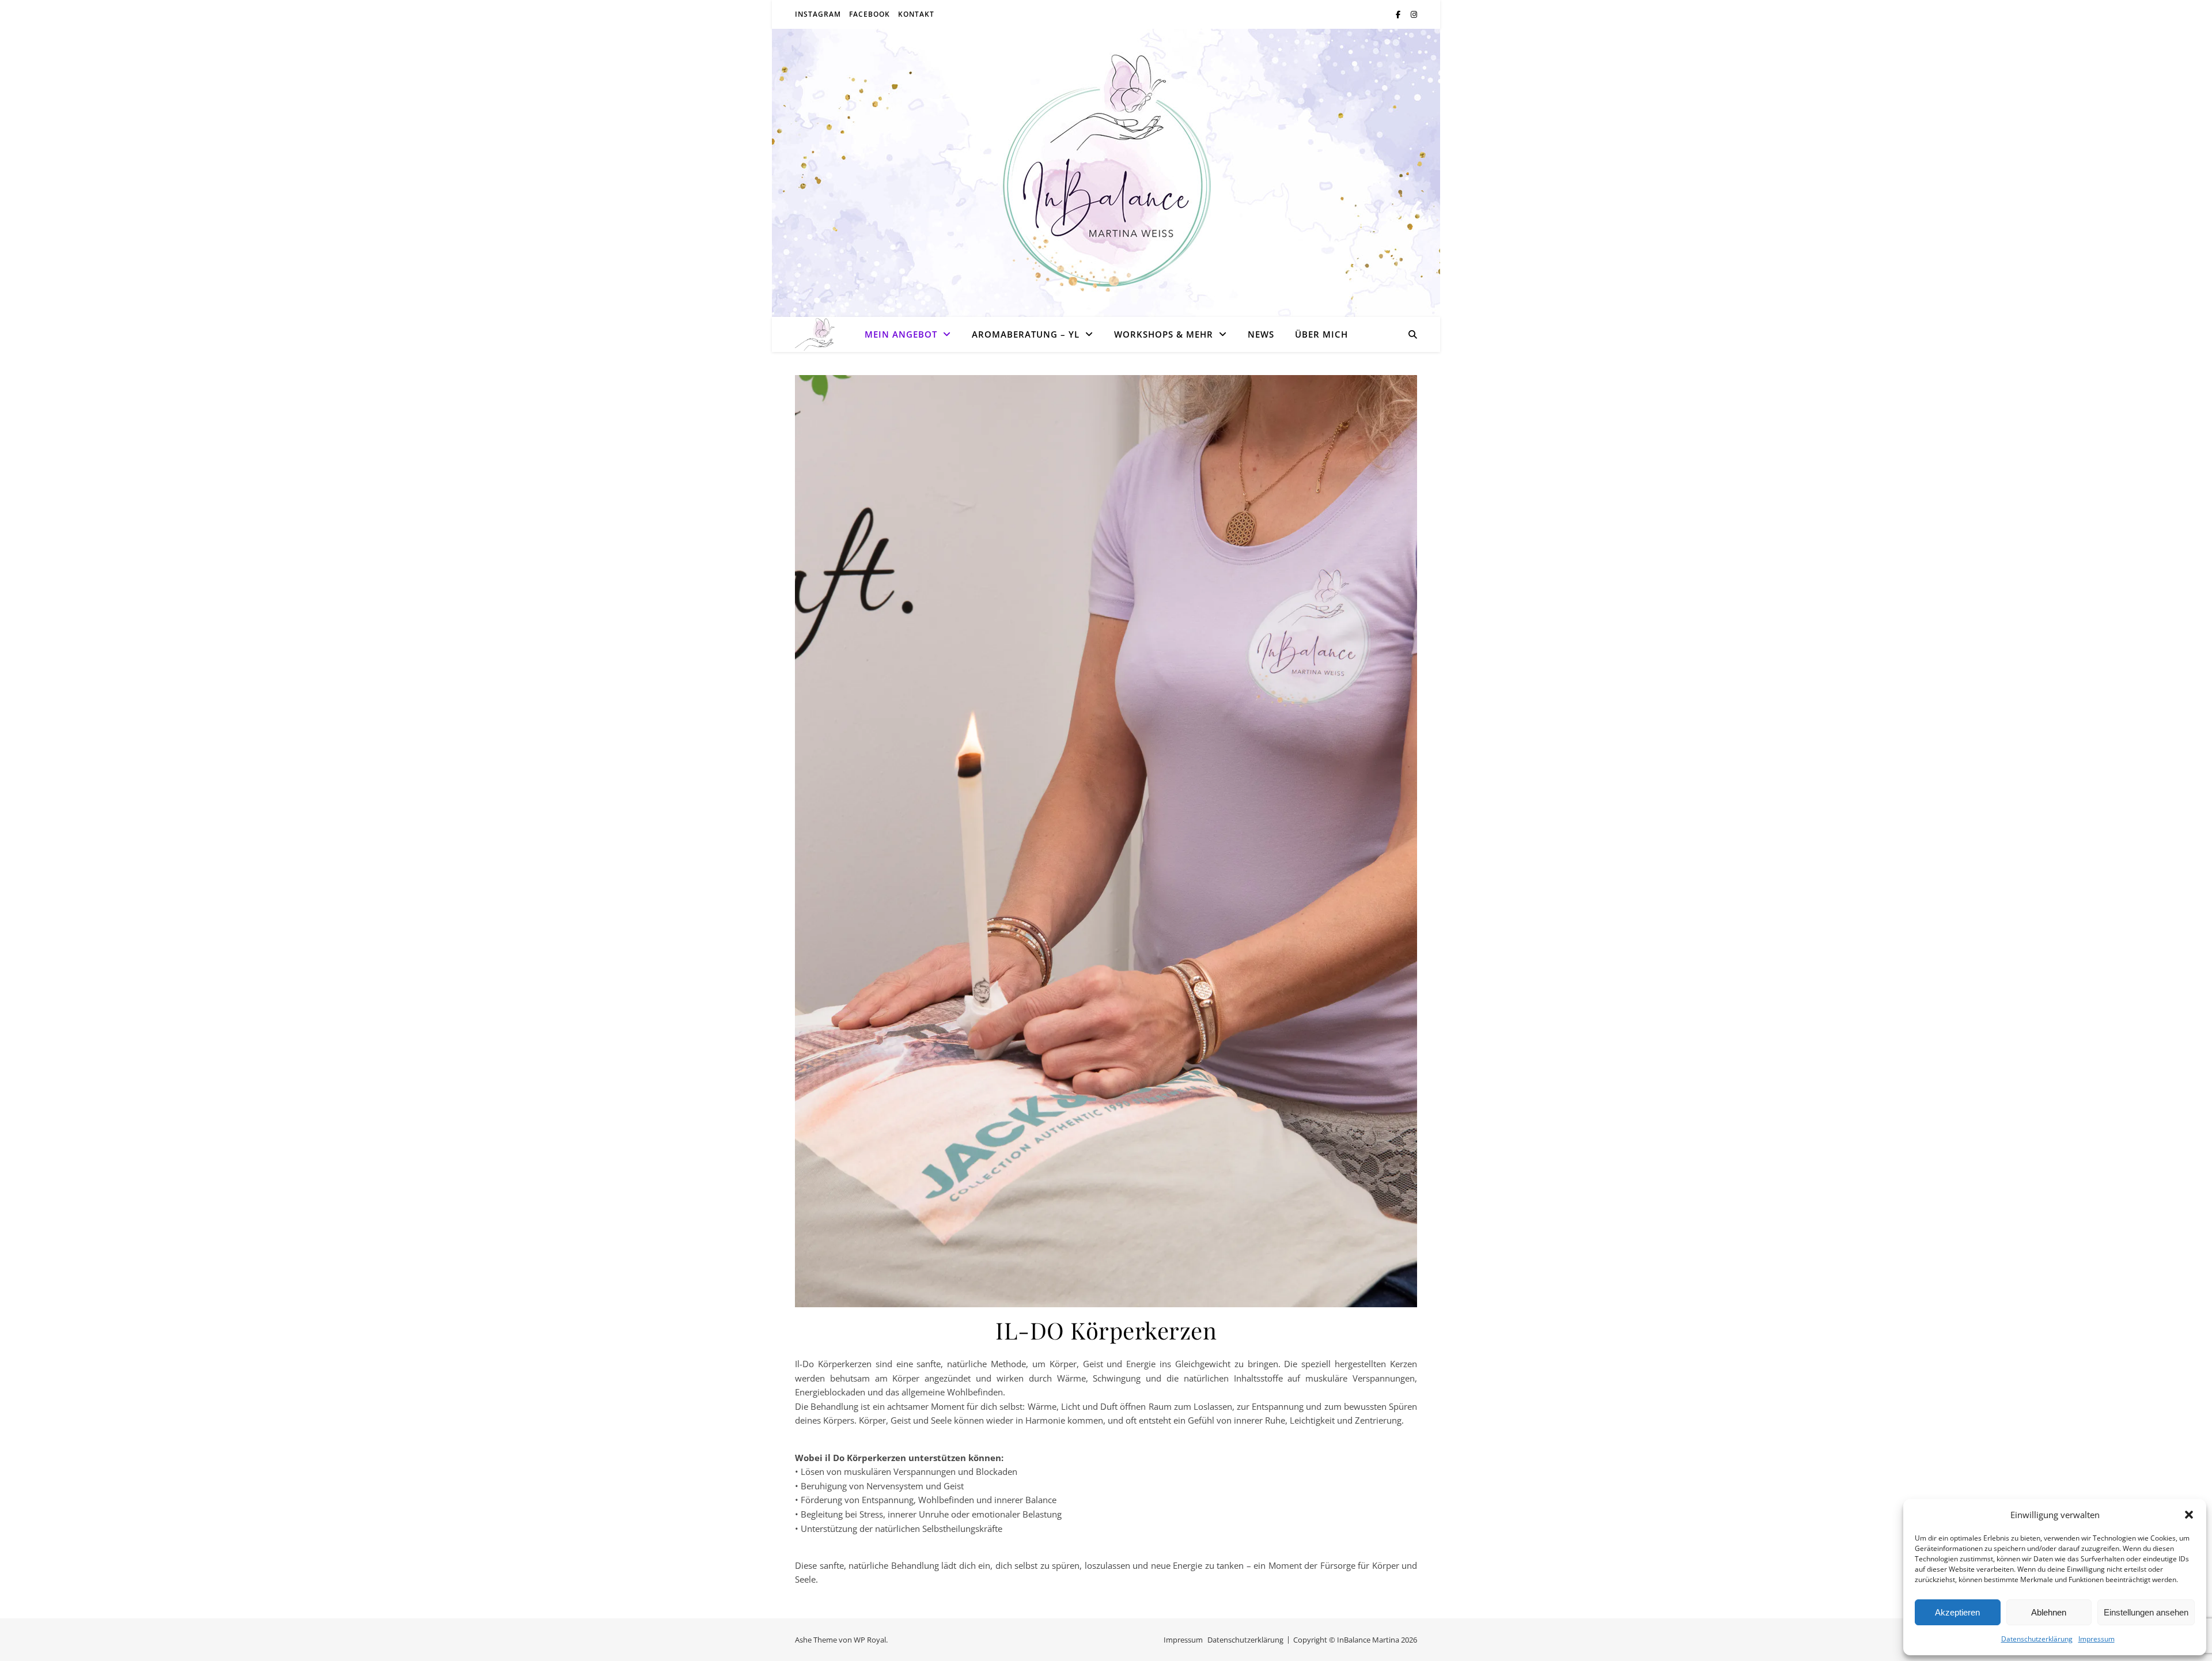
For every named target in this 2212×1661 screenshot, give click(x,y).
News (1261, 334)
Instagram (818, 14)
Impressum (2097, 1639)
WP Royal (870, 1640)
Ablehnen (2049, 1612)
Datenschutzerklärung (2037, 1639)
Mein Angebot (901, 334)
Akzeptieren (1957, 1612)
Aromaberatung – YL (1026, 334)
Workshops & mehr (1164, 334)
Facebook (870, 14)
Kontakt (916, 14)
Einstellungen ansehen (2146, 1612)
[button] (2189, 1515)
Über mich (1321, 334)
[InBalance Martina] (815, 334)
